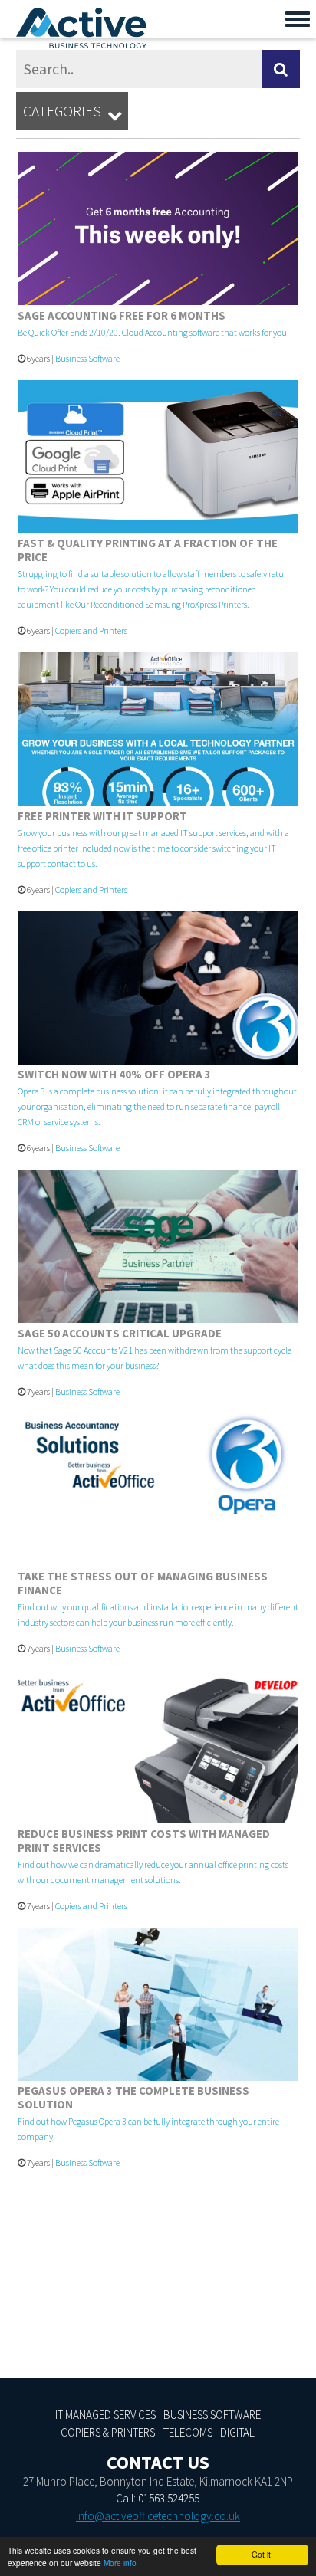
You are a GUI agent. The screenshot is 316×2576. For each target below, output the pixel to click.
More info (120, 2563)
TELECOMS (188, 2432)
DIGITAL (237, 2432)
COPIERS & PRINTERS (108, 2432)
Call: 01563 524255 (158, 2498)
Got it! (262, 2554)
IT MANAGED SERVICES (105, 2415)
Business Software (87, 358)
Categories (72, 112)
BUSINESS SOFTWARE (212, 2415)
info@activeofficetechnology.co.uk (158, 2516)
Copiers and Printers (91, 630)
